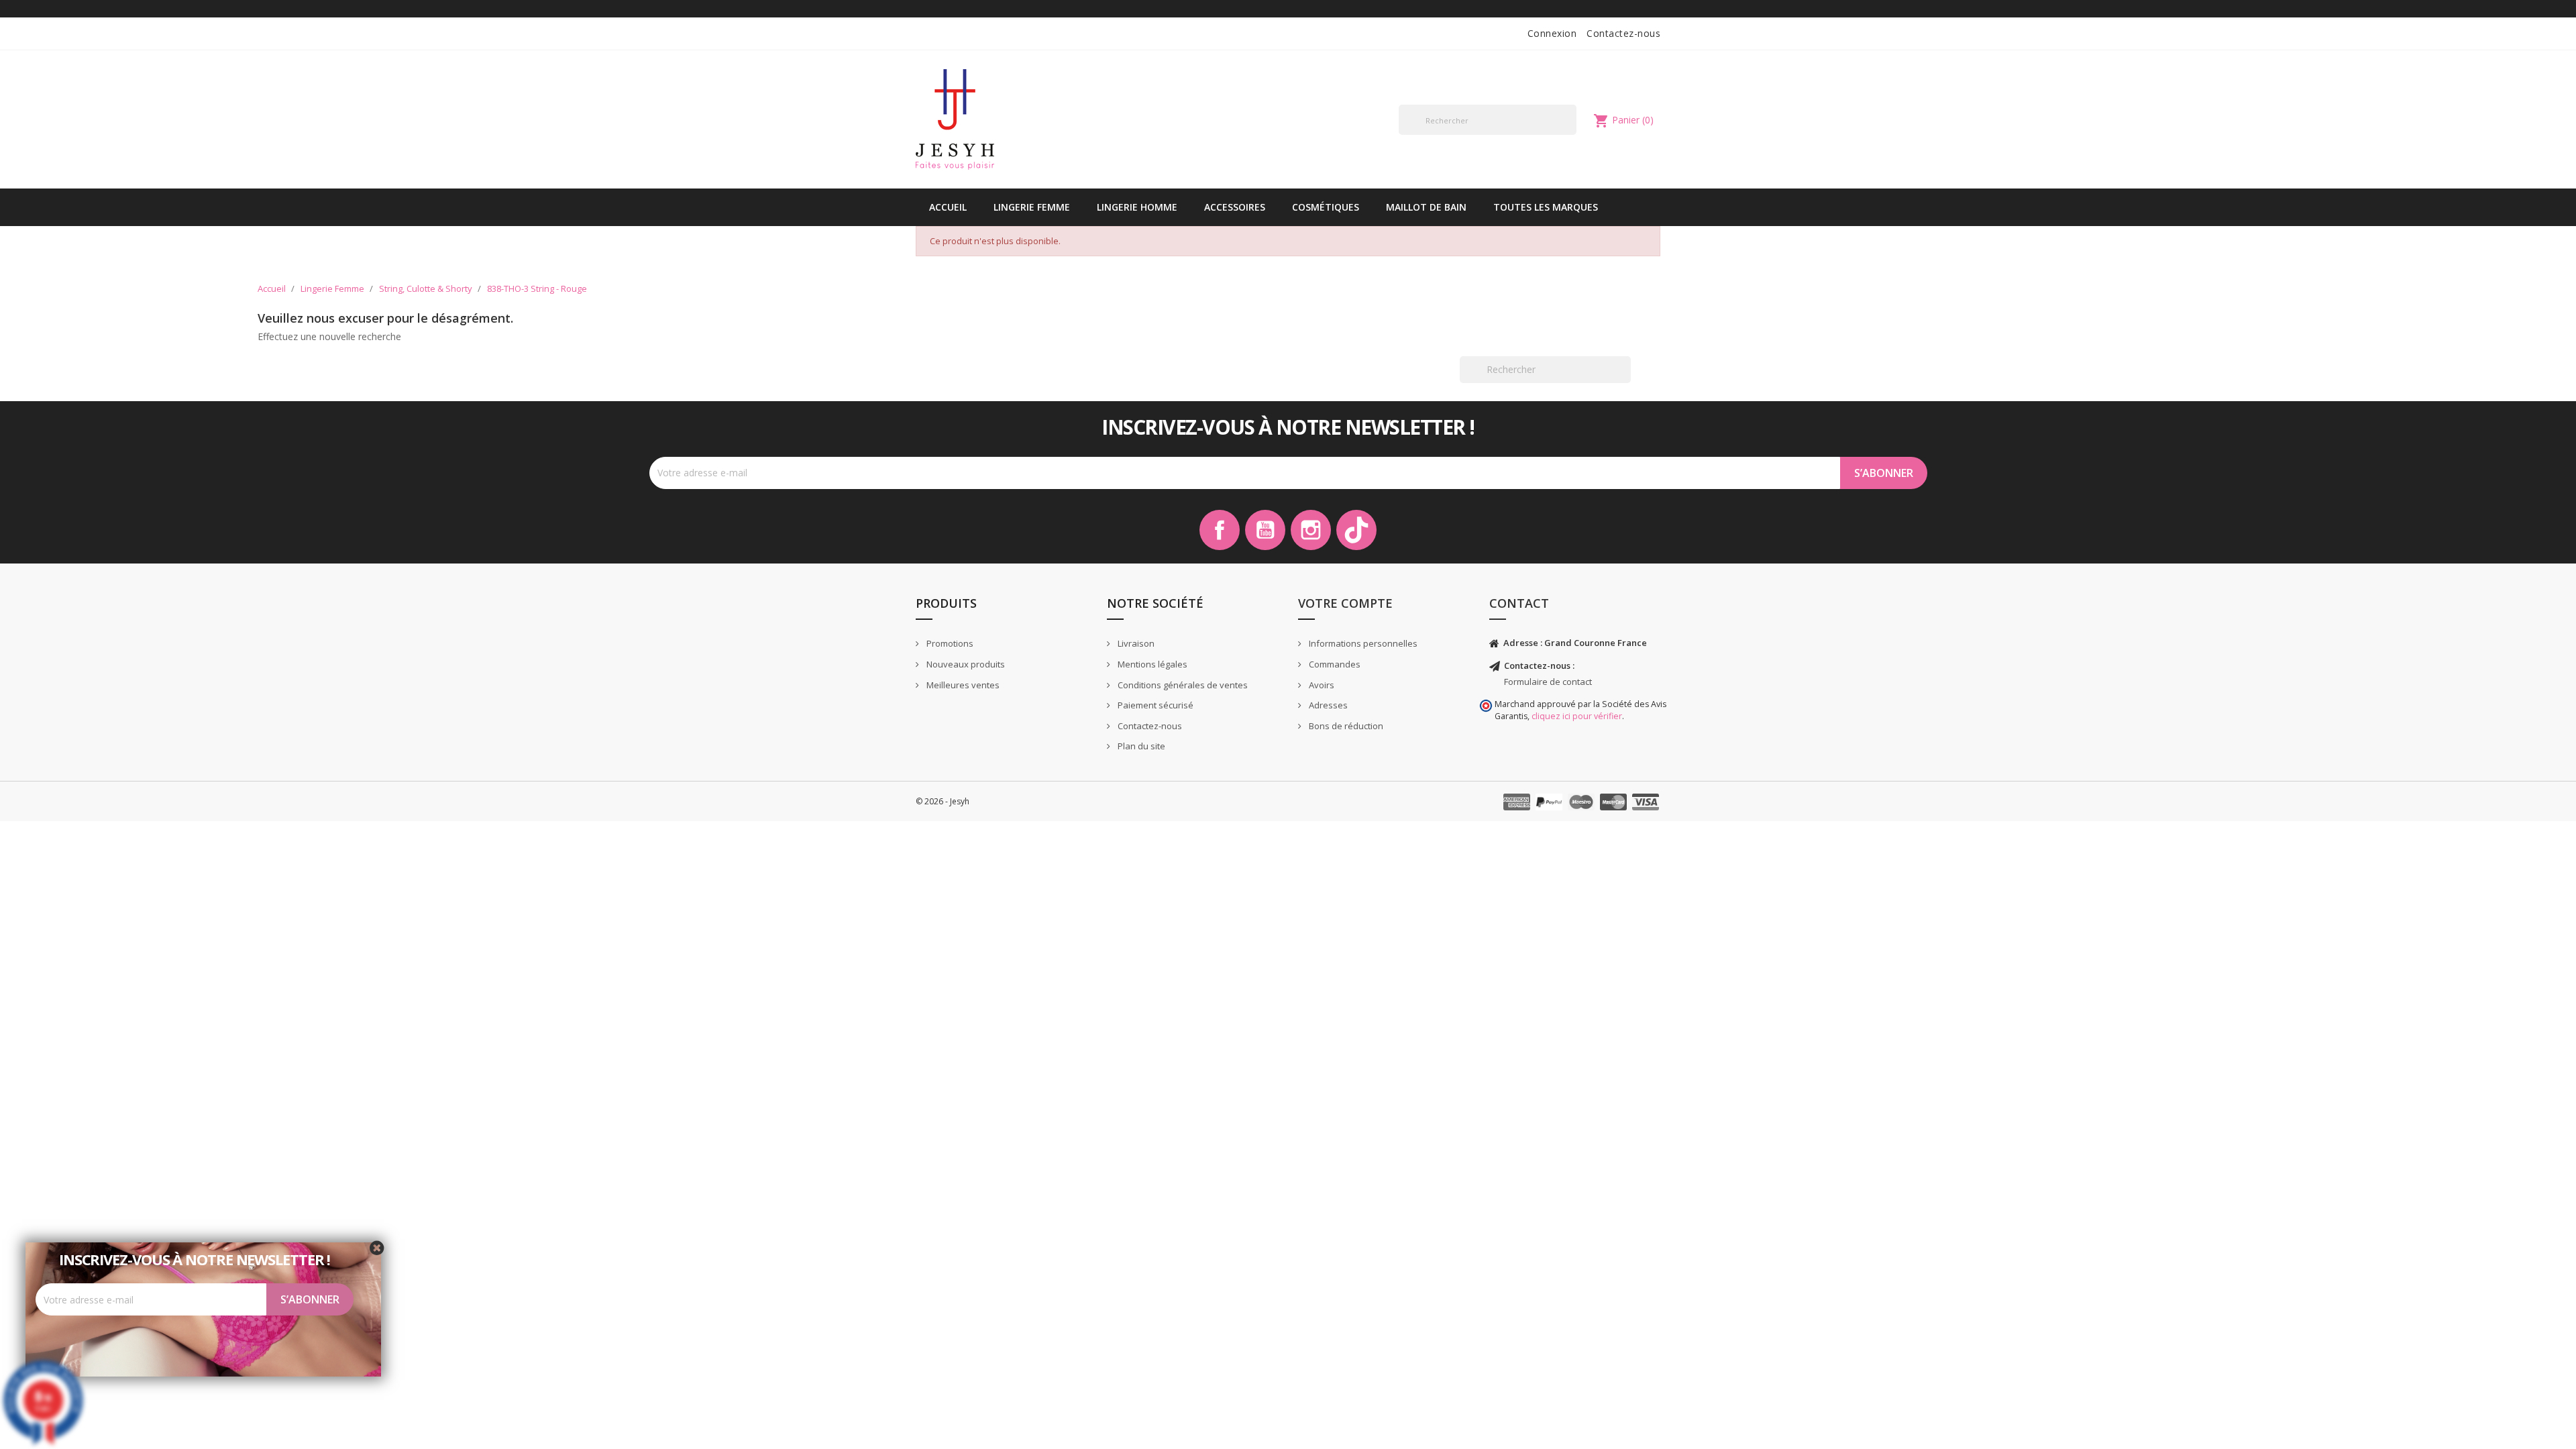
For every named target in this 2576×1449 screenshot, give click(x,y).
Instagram (1311, 530)
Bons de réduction (1345, 726)
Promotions (949, 643)
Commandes (1334, 664)
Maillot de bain (1426, 207)
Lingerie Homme (1137, 207)
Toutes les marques (1546, 207)
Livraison (1135, 643)
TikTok (1356, 530)
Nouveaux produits (965, 664)
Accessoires (1235, 207)
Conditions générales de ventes (1182, 685)
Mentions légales (1151, 664)
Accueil (948, 207)
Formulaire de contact (1548, 682)
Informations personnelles (1362, 643)
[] (1571, 134)
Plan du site (1140, 746)
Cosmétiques (1326, 207)
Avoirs (1321, 685)
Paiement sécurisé (1155, 705)
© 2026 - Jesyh (943, 801)
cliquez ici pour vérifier (1577, 716)
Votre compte (1345, 603)
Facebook (1220, 530)
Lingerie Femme (1032, 207)
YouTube (1265, 530)
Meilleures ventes (962, 685)
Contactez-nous (1623, 33)
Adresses (1327, 705)
